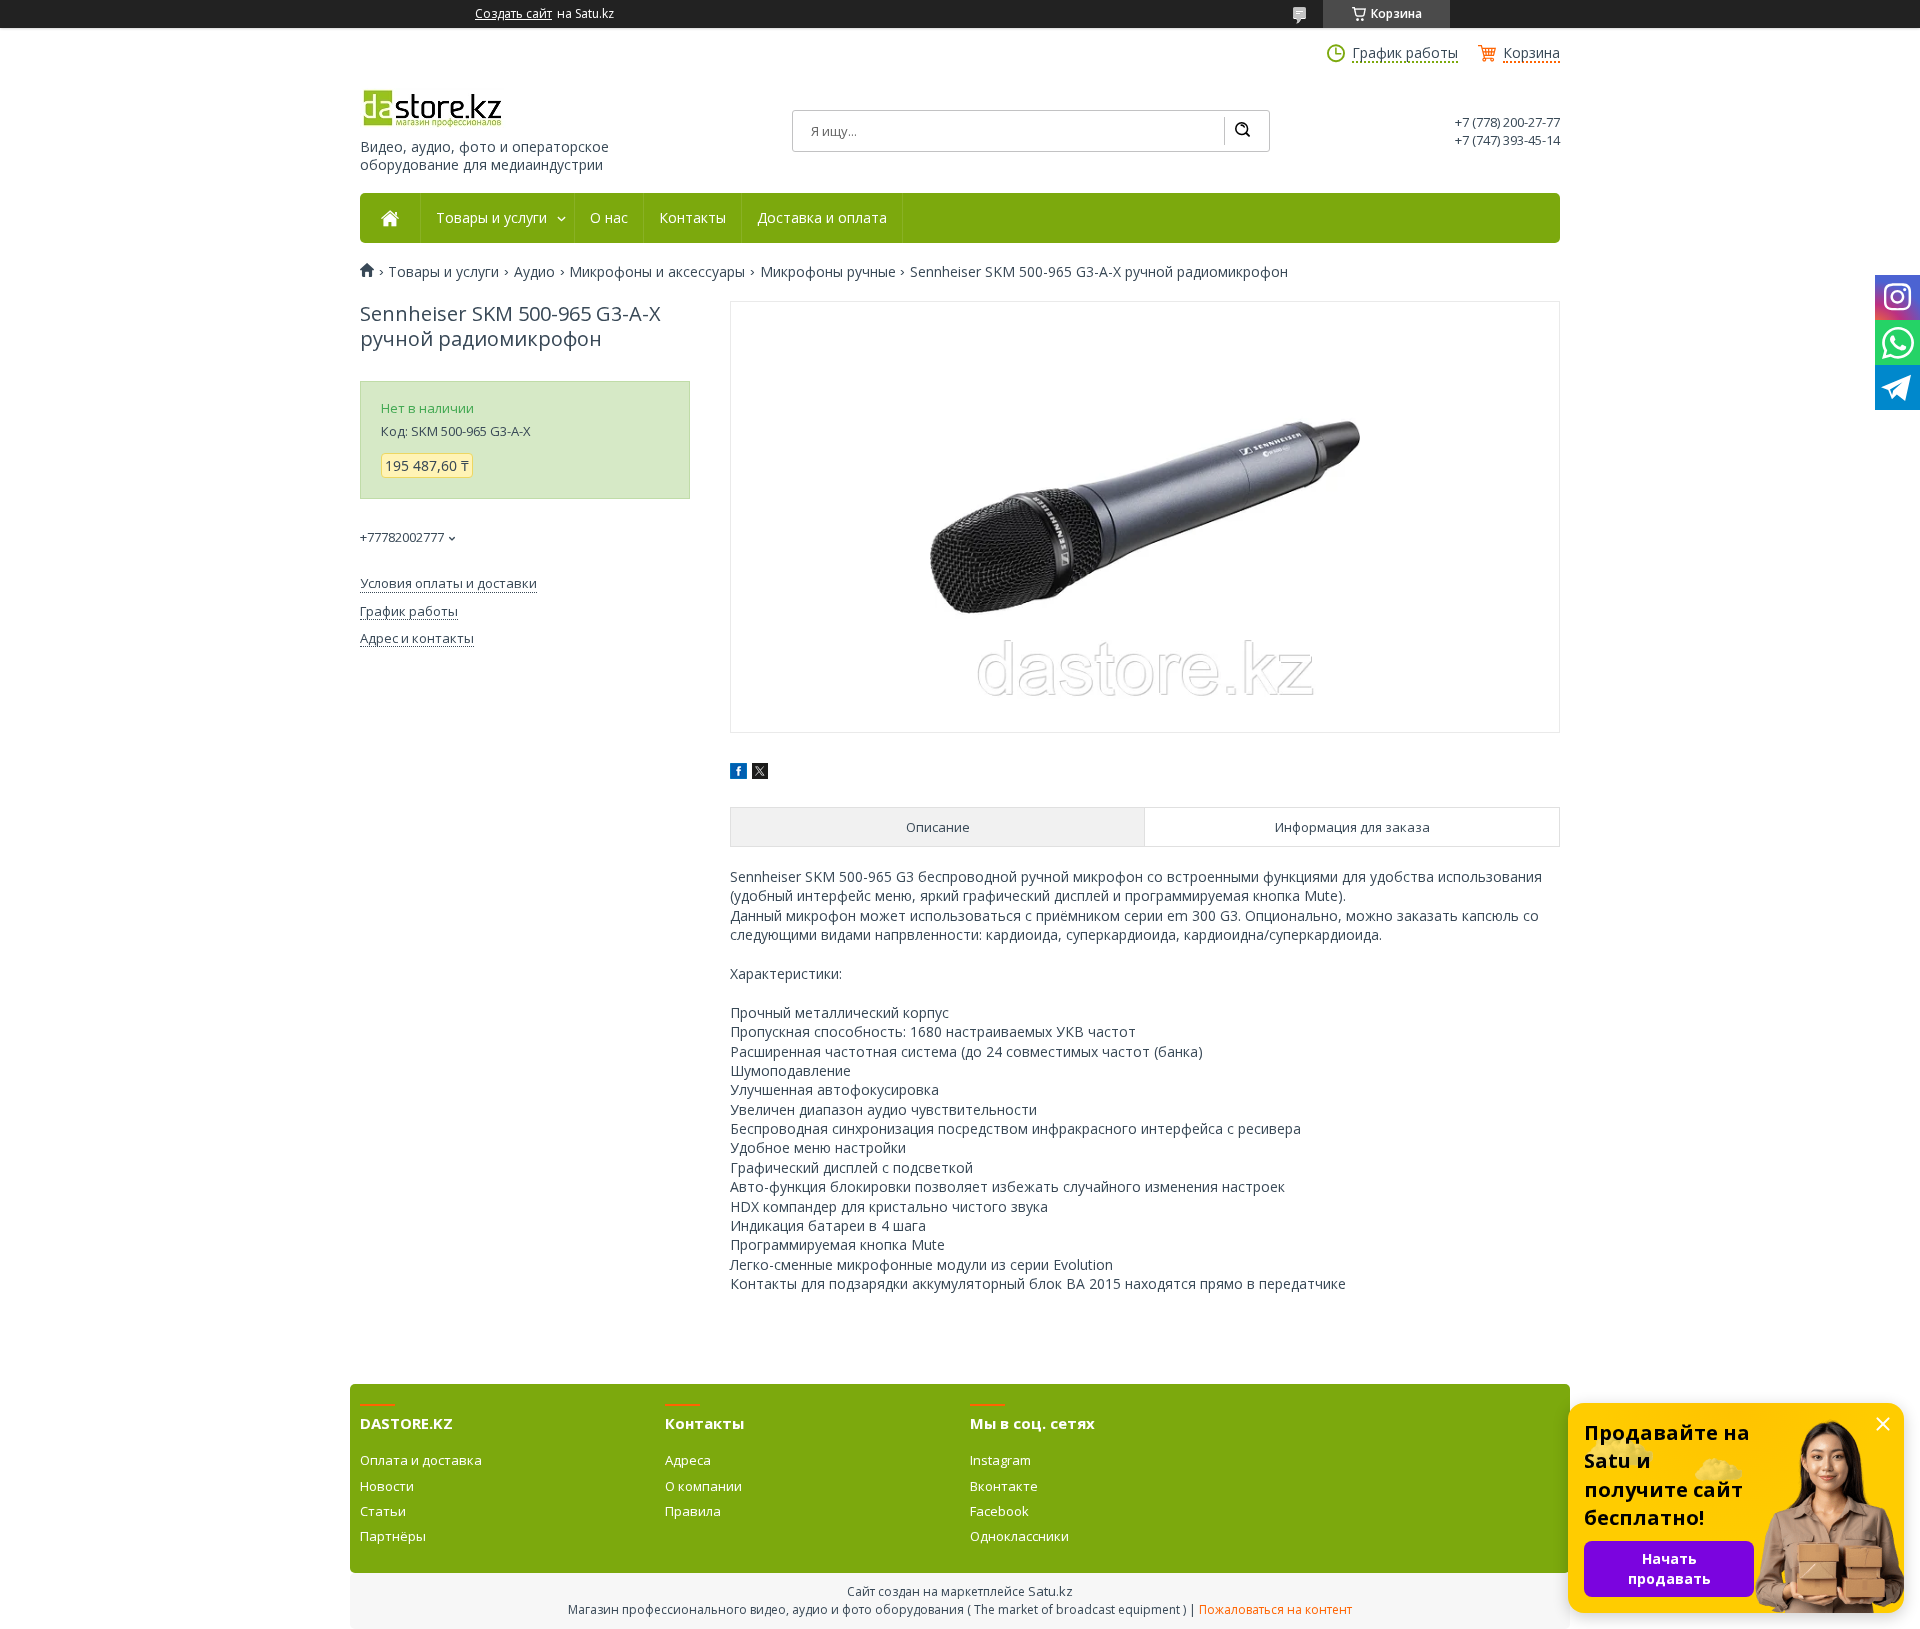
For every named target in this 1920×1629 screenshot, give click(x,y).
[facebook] (738, 773)
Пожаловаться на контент (1275, 1609)
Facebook (999, 1511)
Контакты (692, 218)
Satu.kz (1050, 1591)
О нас (609, 218)
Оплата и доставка (421, 1460)
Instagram (1000, 1460)
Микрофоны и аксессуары (657, 272)
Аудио (534, 272)
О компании (703, 1486)
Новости (387, 1486)
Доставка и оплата (822, 218)
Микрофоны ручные (828, 272)
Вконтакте (1004, 1486)
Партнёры (393, 1536)
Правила (693, 1511)
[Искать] (1242, 131)
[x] (760, 773)
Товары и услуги (491, 218)
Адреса (688, 1460)
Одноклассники (1019, 1536)
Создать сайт (513, 14)
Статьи (383, 1511)
